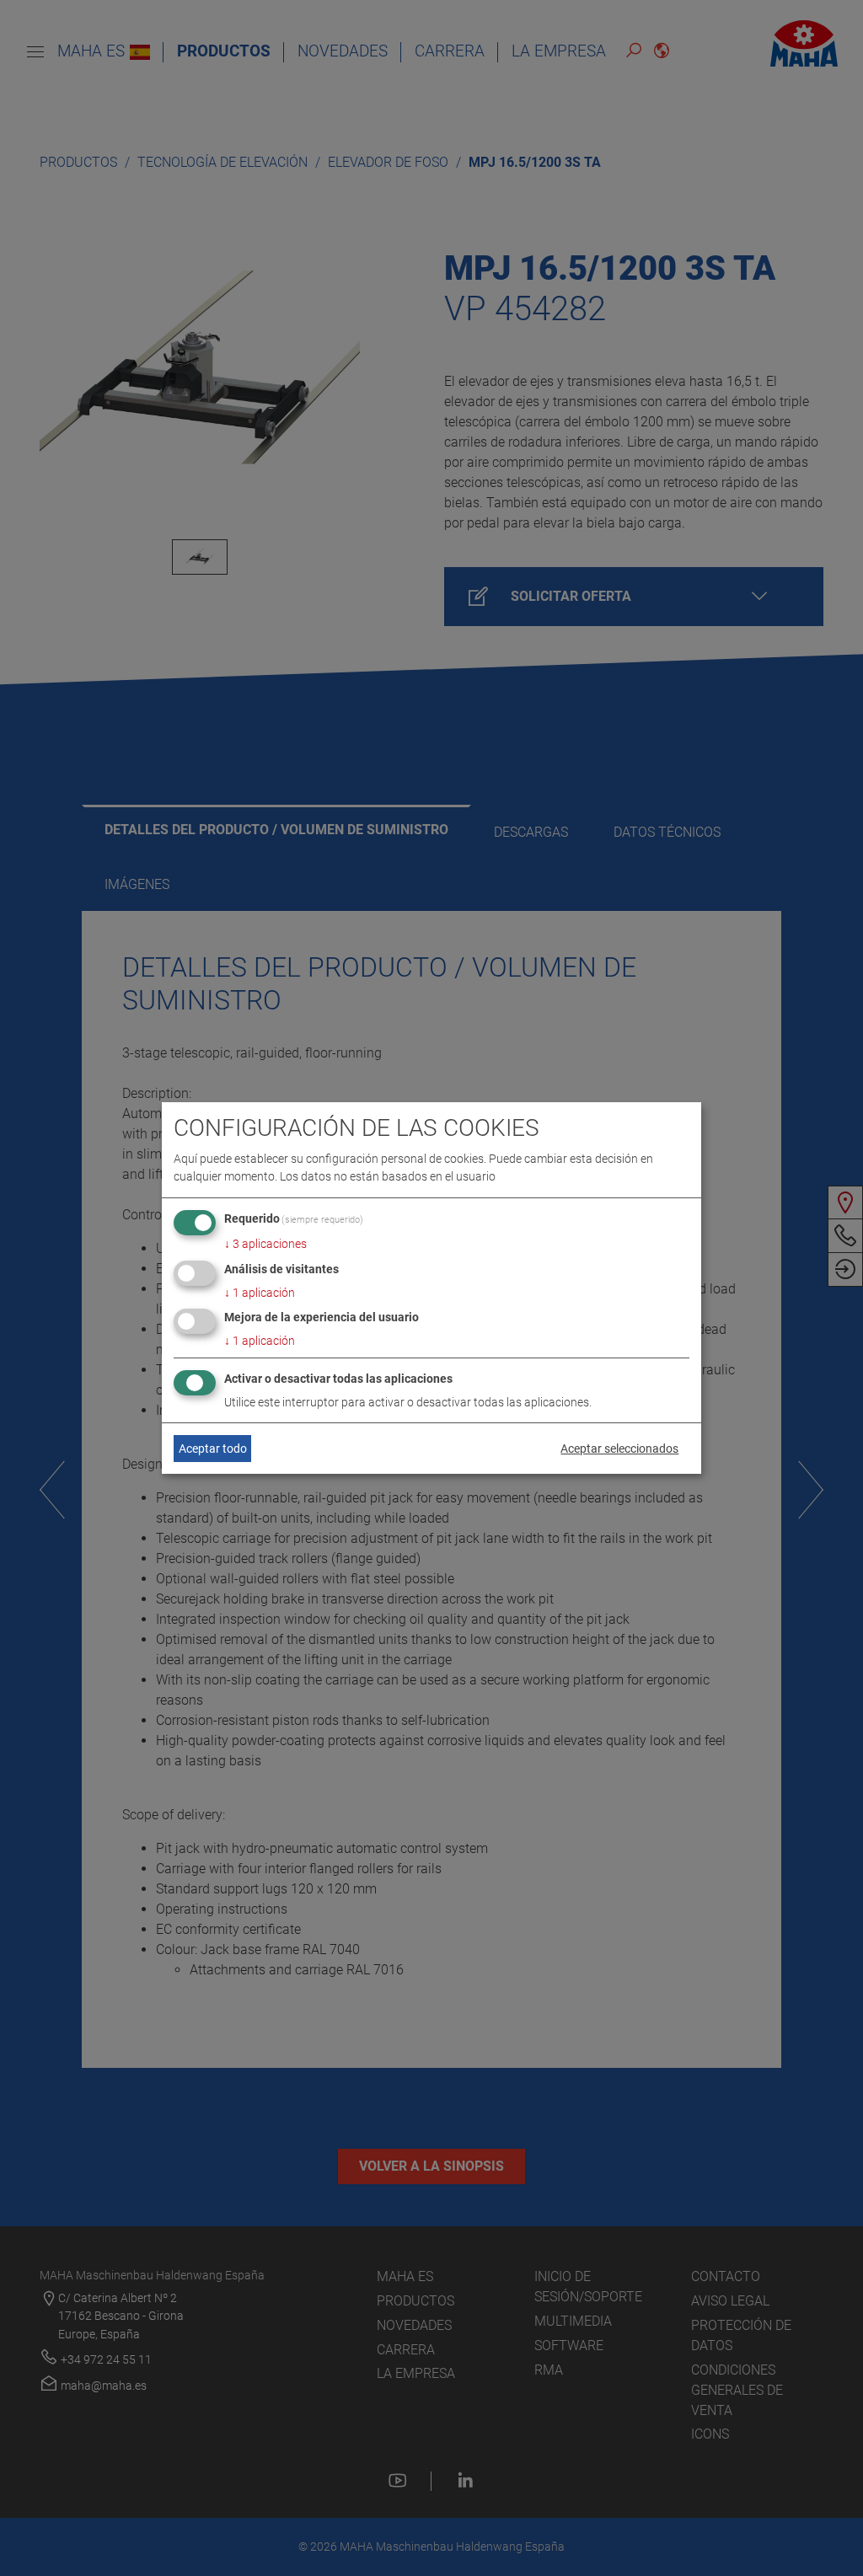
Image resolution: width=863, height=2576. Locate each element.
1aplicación (260, 1293)
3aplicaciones (265, 1244)
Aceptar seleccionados (619, 1449)
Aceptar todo (213, 1449)
